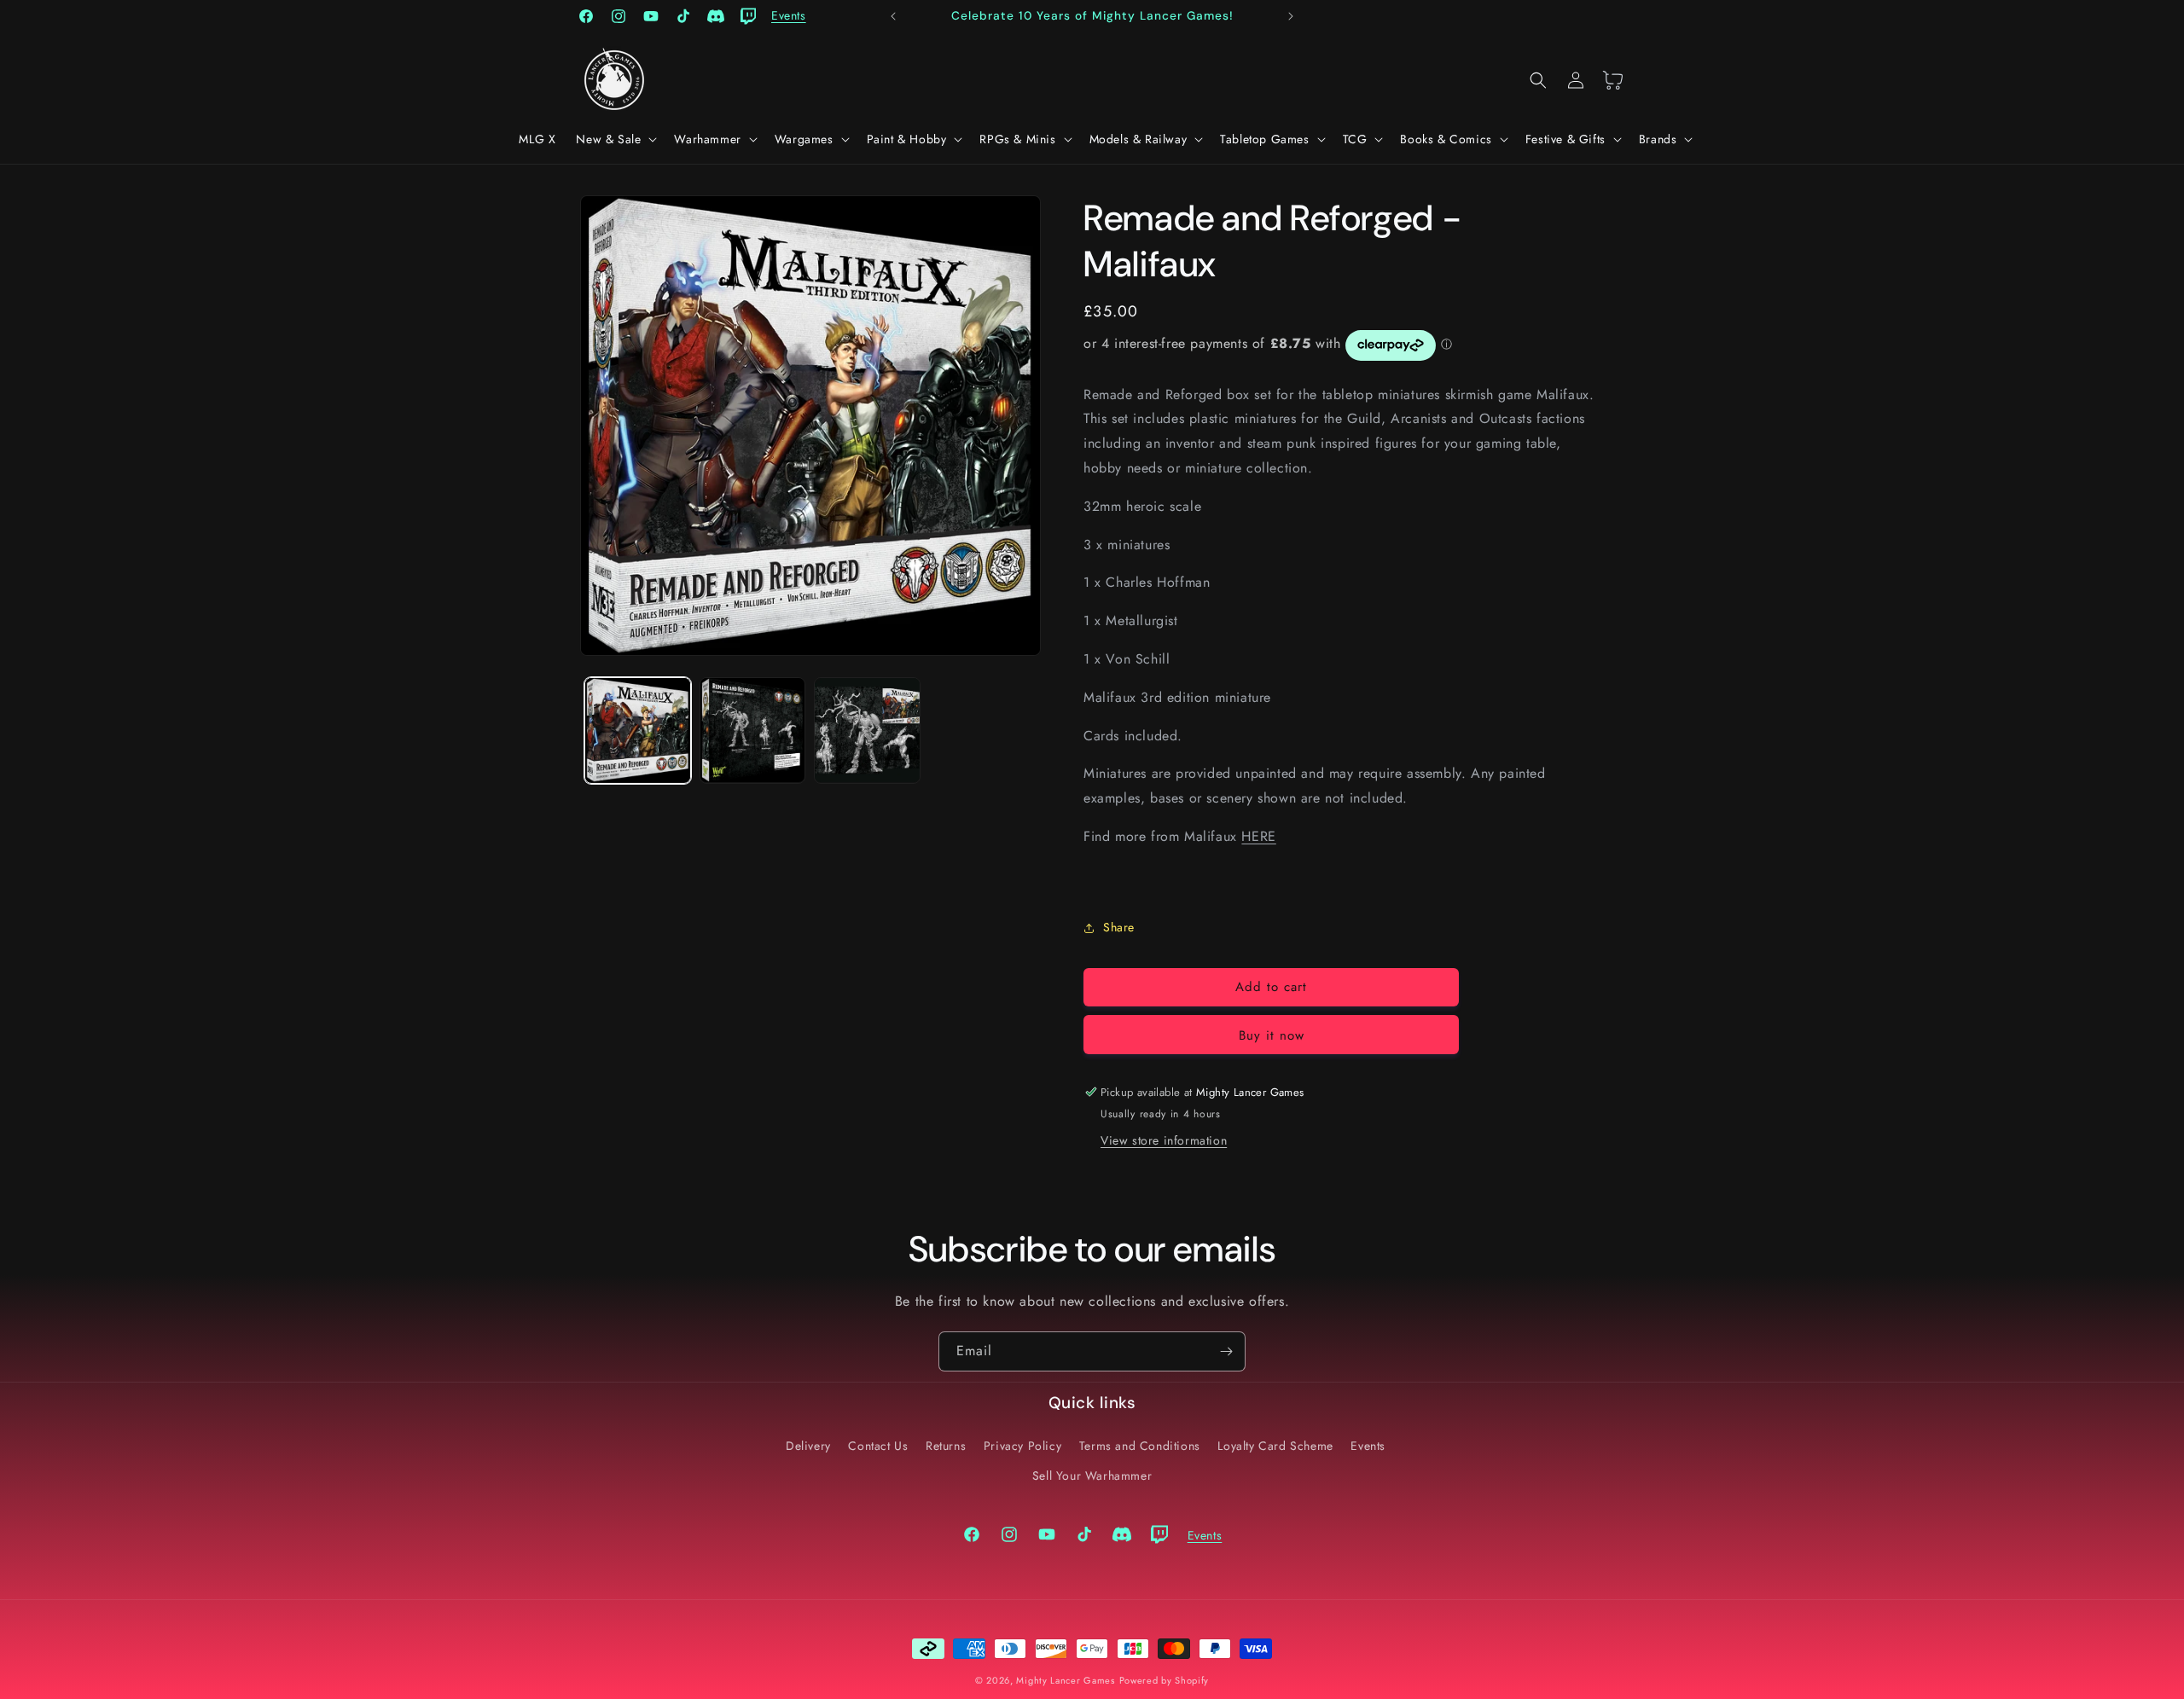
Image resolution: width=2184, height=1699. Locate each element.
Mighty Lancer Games (1065, 1680)
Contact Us (878, 1445)
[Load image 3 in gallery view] (867, 731)
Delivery (808, 1445)
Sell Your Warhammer (1092, 1475)
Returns (946, 1445)
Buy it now (1272, 1035)
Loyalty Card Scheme (1275, 1445)
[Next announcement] (1291, 16)
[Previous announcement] (893, 16)
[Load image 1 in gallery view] (638, 731)
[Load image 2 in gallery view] (753, 731)
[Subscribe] (1226, 1351)
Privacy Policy (1022, 1445)
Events (1368, 1445)
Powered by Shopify (1165, 1680)
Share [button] (1119, 927)
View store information (1164, 1140)
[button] (615, 139)
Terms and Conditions (1140, 1445)
